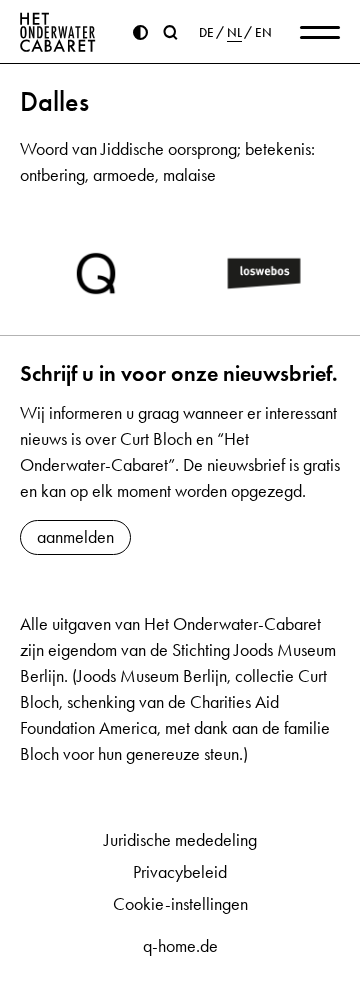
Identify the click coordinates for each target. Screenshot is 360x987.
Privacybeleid (180, 872)
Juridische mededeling (180, 840)
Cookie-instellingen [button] (180, 904)
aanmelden (75, 537)
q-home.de (180, 946)
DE (206, 33)
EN (263, 33)
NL (234, 33)
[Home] (58, 32)
